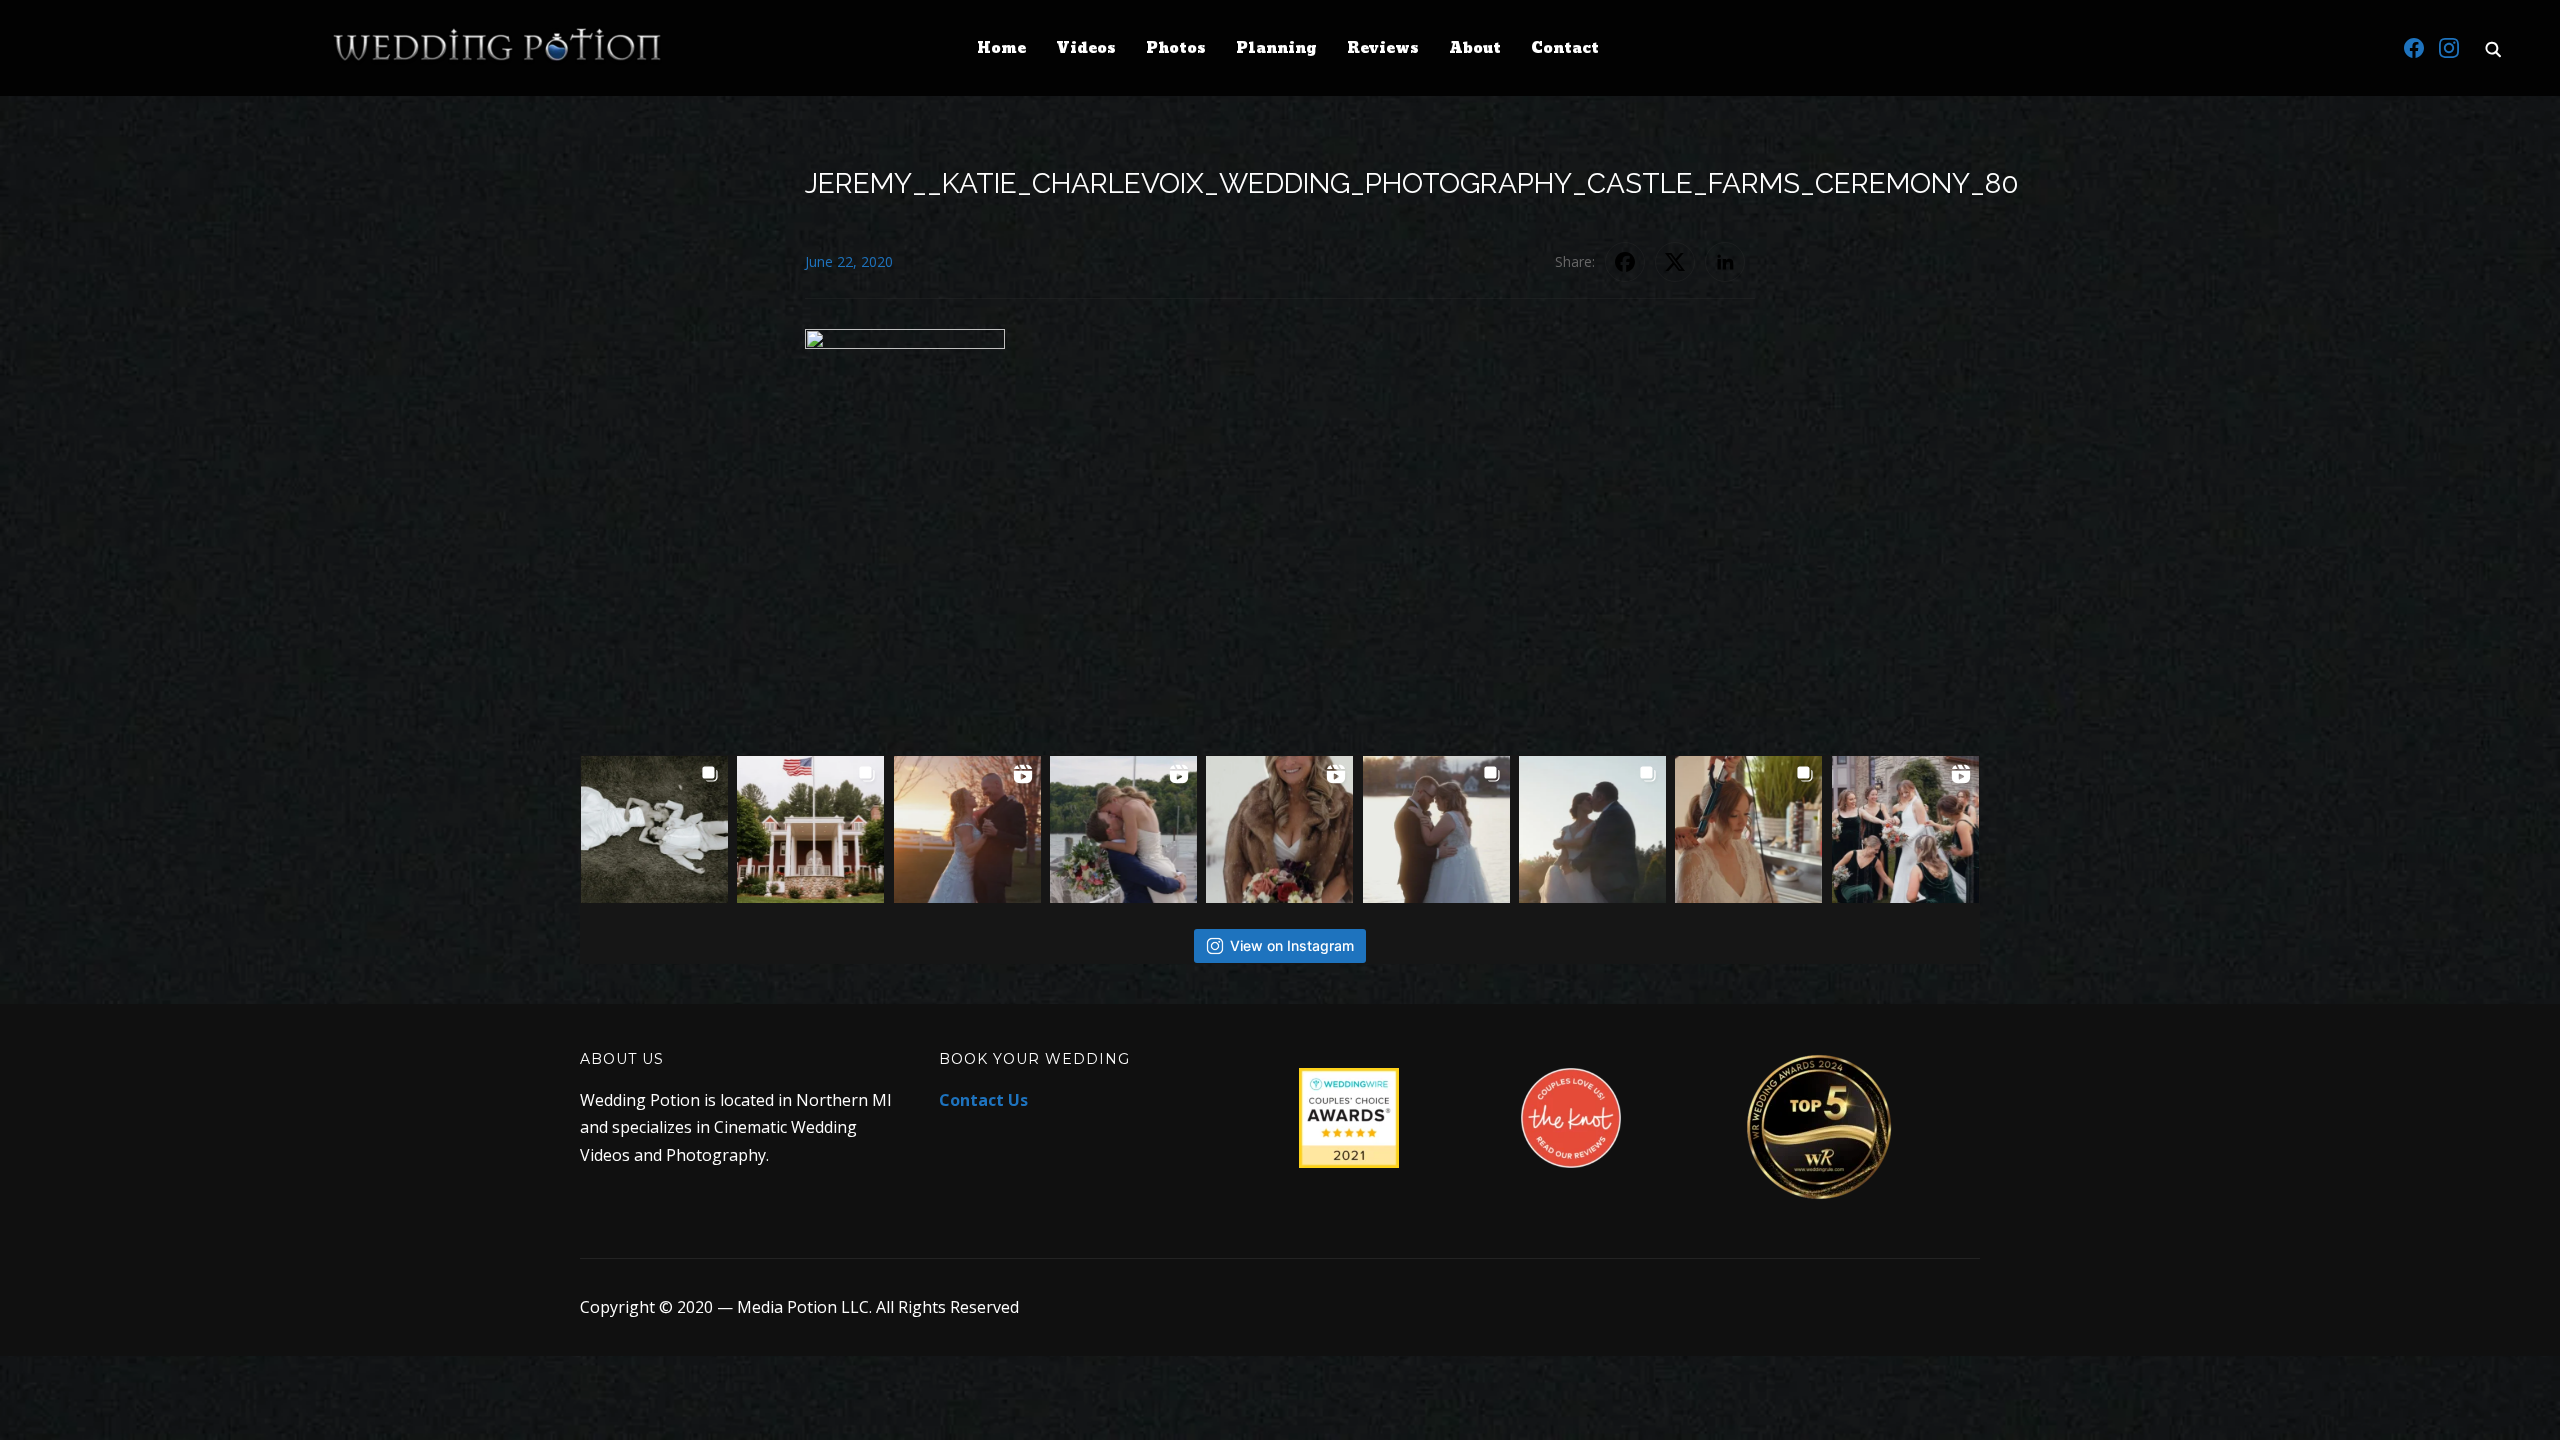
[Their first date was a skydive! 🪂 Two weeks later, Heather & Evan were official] (654, 829)
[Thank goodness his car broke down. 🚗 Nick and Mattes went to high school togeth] (1123, 829)
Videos (1086, 48)
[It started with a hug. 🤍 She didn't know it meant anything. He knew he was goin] (1279, 829)
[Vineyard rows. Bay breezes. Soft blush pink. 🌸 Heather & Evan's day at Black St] (810, 829)
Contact (1565, 48)
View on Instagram (1292, 945)
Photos (1176, 48)
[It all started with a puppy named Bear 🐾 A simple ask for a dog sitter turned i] (1592, 829)
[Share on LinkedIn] (1725, 262)
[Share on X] (1675, 262)
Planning (1276, 48)
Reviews (1383, 48)
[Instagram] (2449, 48)
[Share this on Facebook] (1625, 262)
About (1475, 48)
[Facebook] (2414, 48)
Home (1001, 48)
